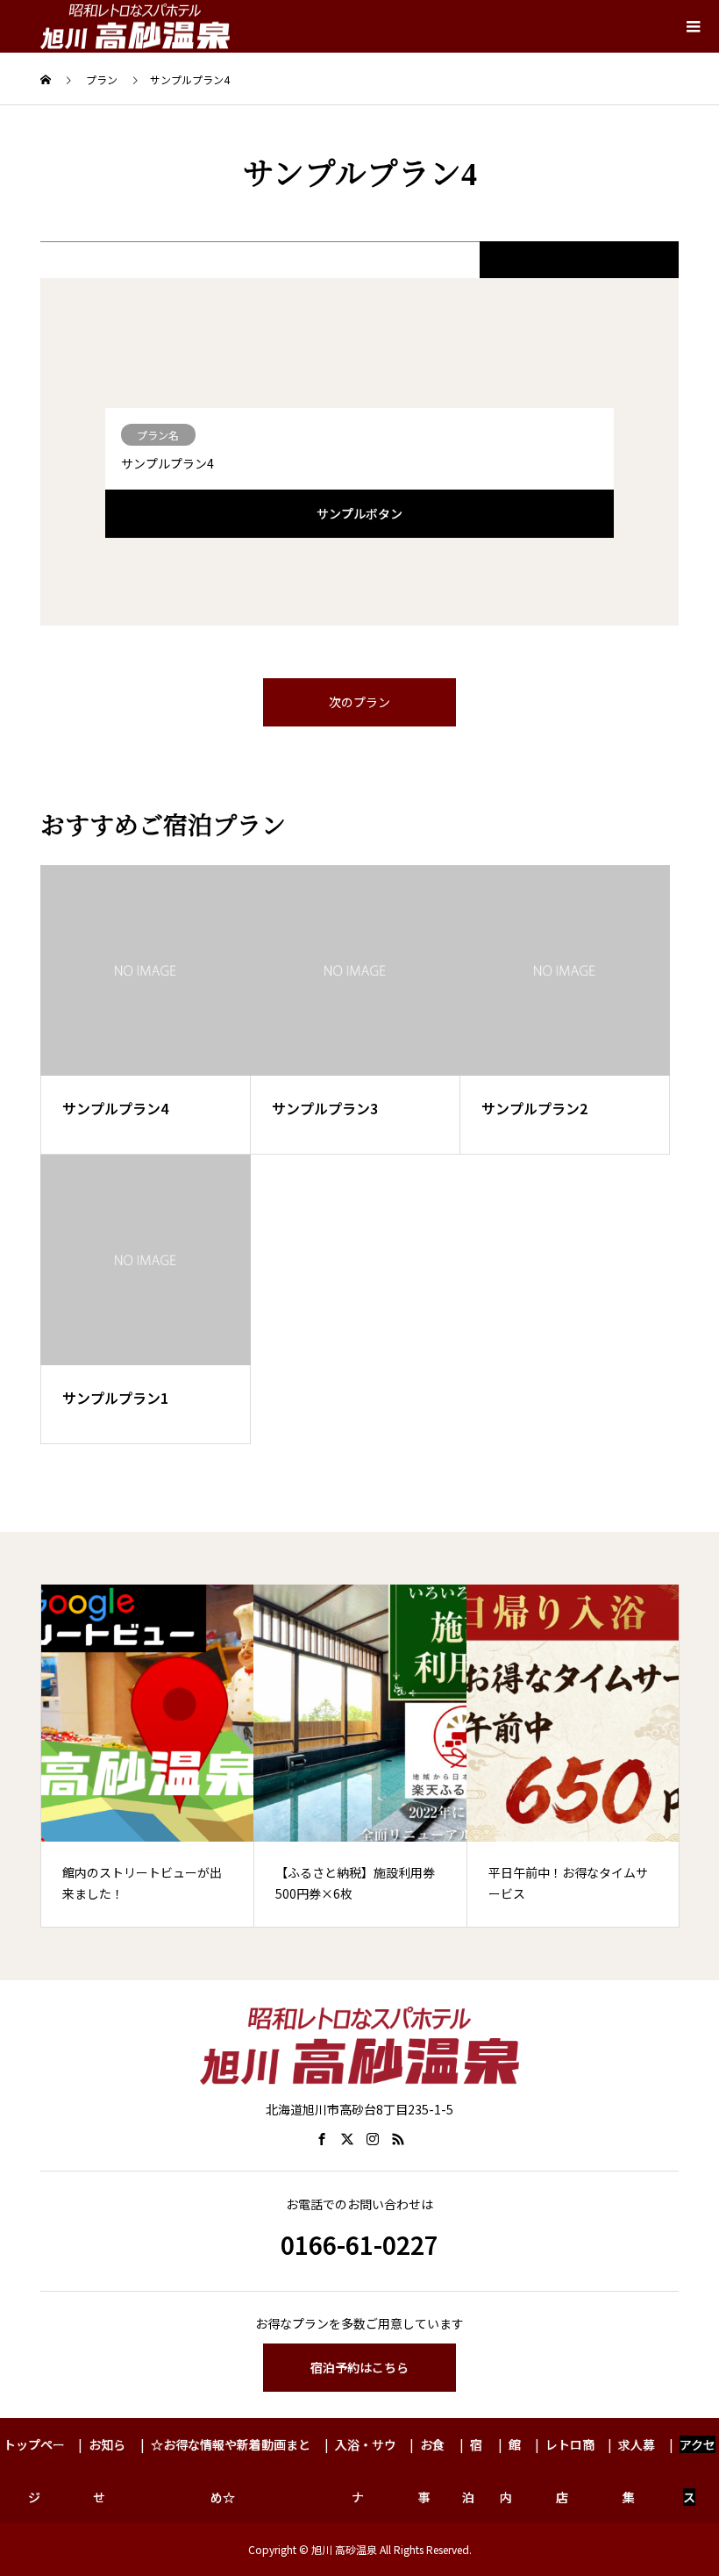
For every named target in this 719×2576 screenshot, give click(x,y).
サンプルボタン (359, 513)
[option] (148, 1756)
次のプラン (359, 702)
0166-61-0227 (359, 2244)
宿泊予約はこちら (359, 2367)
